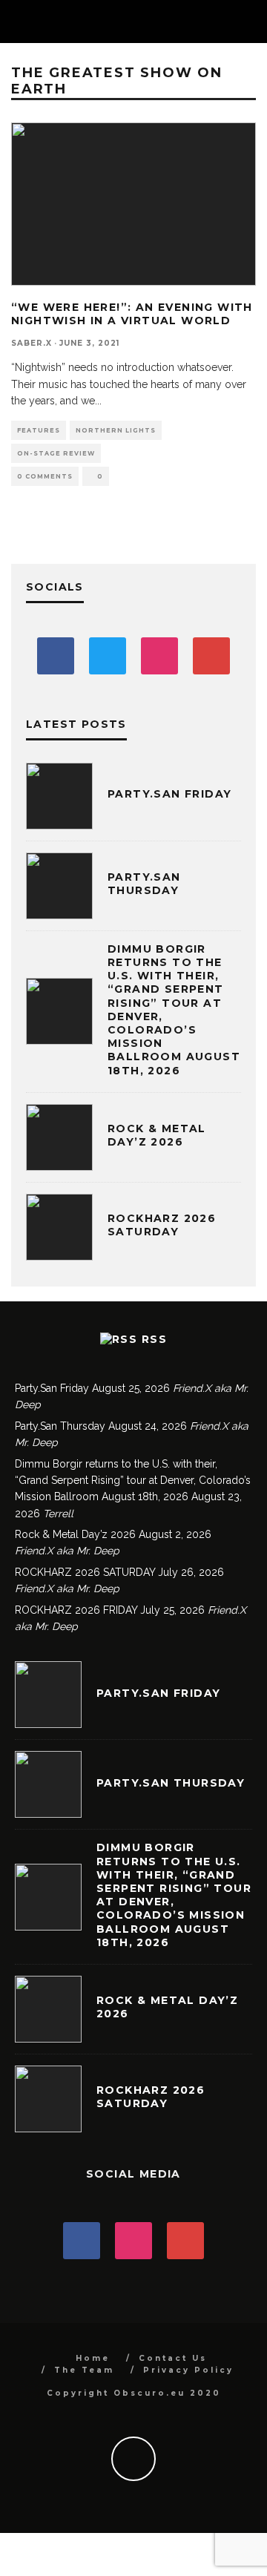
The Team (84, 2370)
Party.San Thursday (144, 884)
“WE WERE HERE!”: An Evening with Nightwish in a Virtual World (132, 314)
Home (93, 2358)
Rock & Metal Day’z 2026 (157, 1135)
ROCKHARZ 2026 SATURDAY (162, 1225)
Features (39, 430)
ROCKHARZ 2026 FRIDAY (76, 1610)
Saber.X (32, 343)
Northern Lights (116, 430)
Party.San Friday (169, 794)
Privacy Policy (188, 2370)
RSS (154, 1339)
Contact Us (173, 2358)
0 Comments (45, 476)
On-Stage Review (56, 453)
